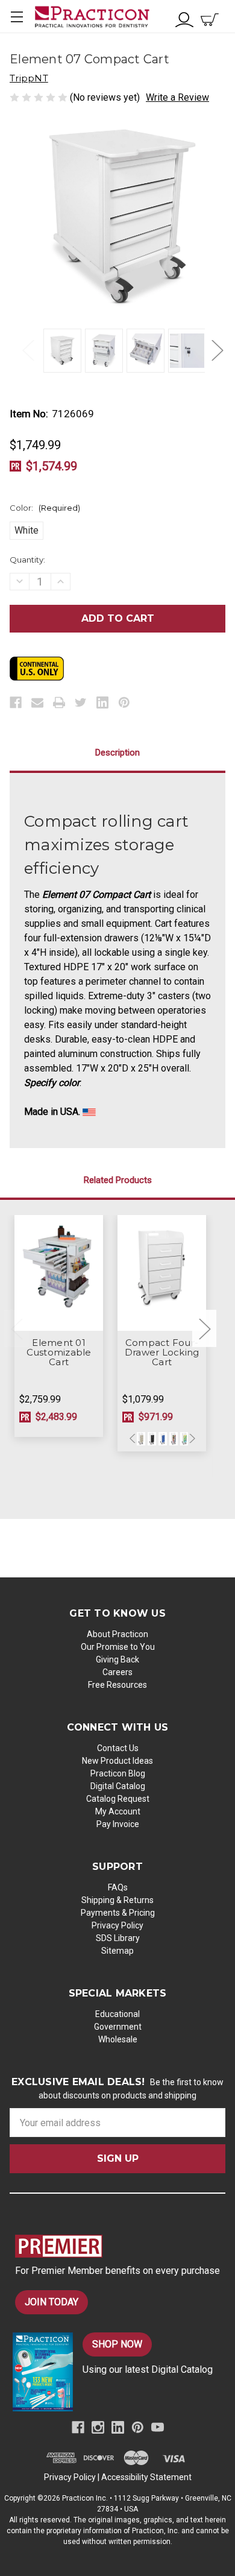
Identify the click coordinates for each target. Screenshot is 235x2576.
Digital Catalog (118, 1786)
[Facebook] (16, 702)
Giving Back (117, 1659)
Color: (45, 508)
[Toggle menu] (17, 17)
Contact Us (118, 1748)
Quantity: (27, 560)
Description (117, 753)
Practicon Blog (118, 1773)
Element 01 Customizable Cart (59, 1353)
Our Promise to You (118, 1647)
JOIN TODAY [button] (52, 2302)
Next (217, 349)
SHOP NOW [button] (117, 2344)
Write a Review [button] (177, 97)
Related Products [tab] (118, 1180)
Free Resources (117, 1685)
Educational (117, 2014)
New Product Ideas (117, 1761)
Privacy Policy (117, 1925)
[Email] (37, 702)
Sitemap (117, 1951)
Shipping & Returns (117, 1900)
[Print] (59, 702)
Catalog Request (118, 1799)
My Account (118, 1811)
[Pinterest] (124, 702)
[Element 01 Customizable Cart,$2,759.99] (59, 1273)
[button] (120, 2246)
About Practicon (117, 1634)
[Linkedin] (102, 702)
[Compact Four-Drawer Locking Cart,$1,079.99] (162, 1273)
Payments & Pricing (118, 1913)
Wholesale (118, 2039)
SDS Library (118, 1938)
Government (118, 2027)
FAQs (118, 1887)
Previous (28, 349)
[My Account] (184, 18)
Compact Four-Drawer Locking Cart (162, 1353)
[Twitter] (81, 702)
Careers (117, 1672)
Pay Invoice (118, 1824)
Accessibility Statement (146, 2477)
